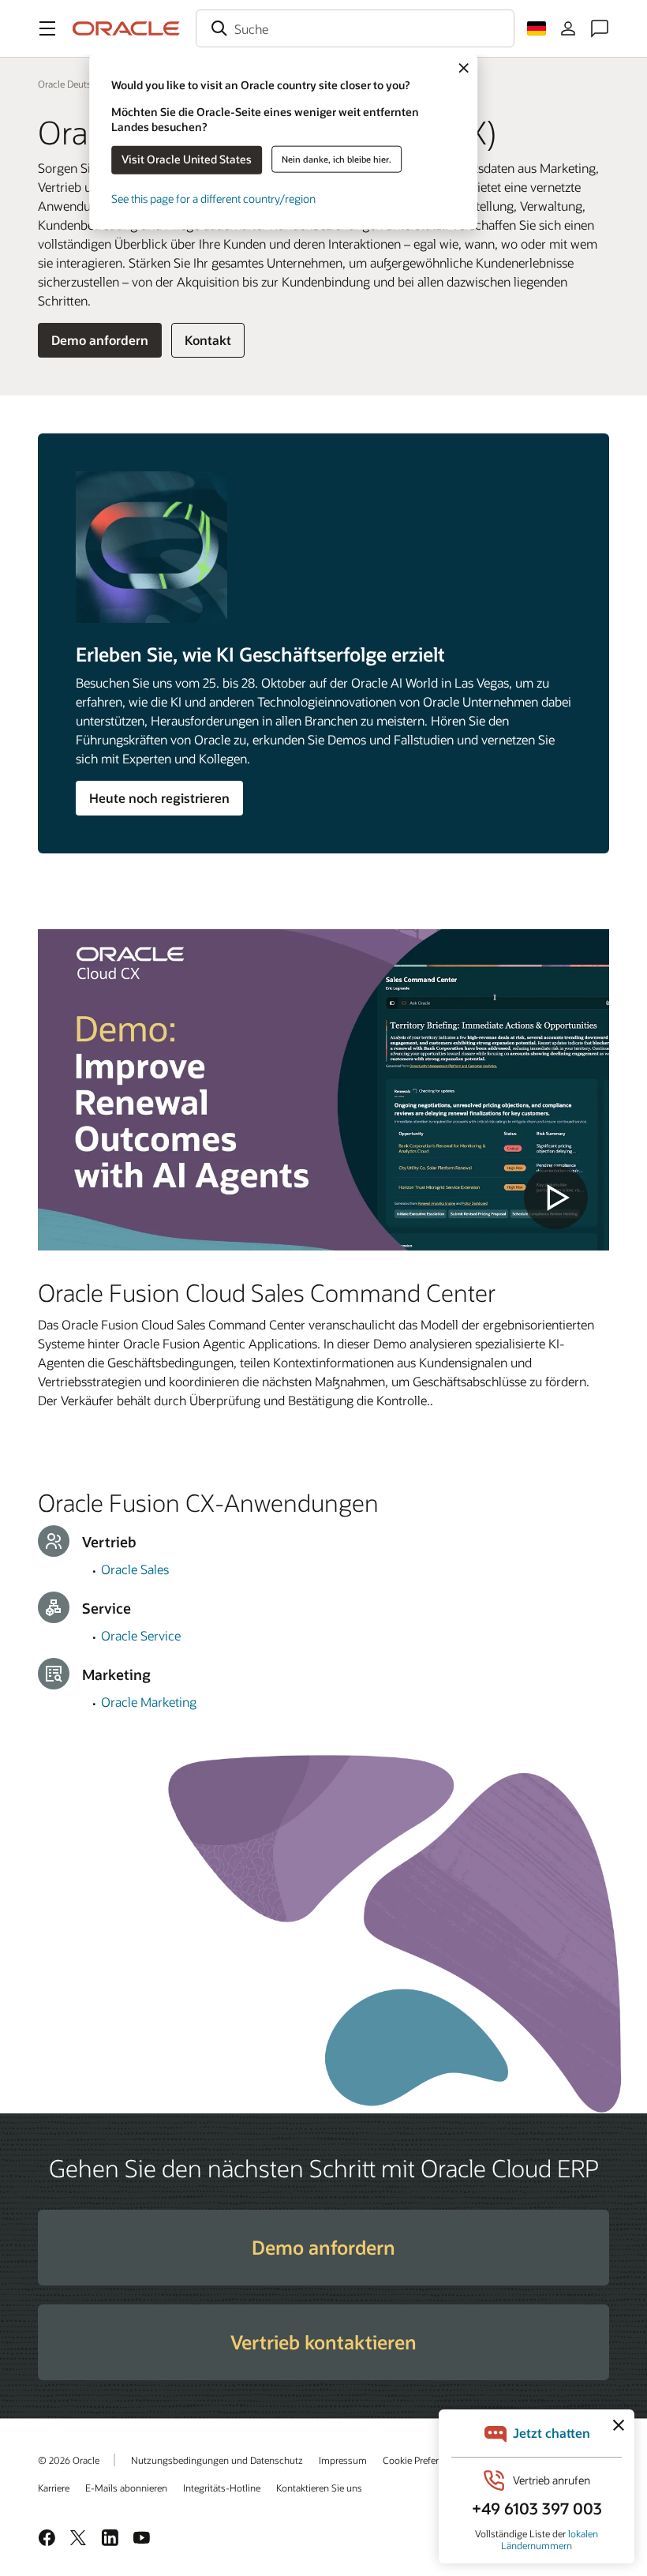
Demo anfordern (100, 340)
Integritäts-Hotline (222, 2488)
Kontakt (208, 340)
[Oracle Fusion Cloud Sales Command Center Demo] (323, 1090)
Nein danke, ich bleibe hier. (337, 159)
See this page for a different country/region (213, 198)
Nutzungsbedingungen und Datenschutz (217, 2460)
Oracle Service (141, 1635)
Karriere (54, 2488)
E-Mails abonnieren (126, 2488)
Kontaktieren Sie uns (319, 2488)
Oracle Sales (135, 1569)
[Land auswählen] (537, 28)
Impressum (343, 2460)
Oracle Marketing (149, 1702)
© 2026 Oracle (69, 2460)
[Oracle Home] (126, 28)
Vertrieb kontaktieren (323, 2342)
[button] (47, 28)
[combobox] (355, 28)
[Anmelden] (568, 28)
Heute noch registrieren (159, 798)
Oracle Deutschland (79, 84)
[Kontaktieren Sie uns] (600, 28)
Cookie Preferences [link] (423, 2460)
